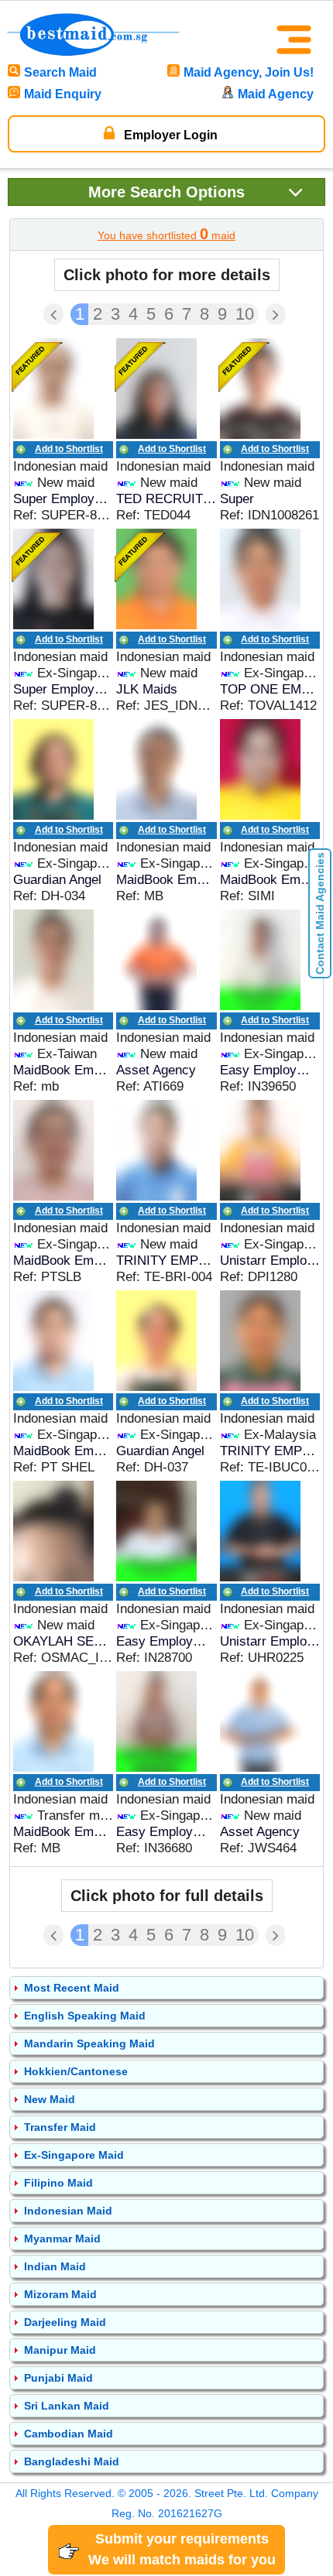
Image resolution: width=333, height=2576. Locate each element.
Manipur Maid (60, 2350)
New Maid (50, 2099)
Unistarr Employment (270, 1261)
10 (245, 314)
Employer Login (169, 135)
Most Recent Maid (72, 1988)
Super (237, 499)
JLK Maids (147, 689)
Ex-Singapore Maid (74, 2155)
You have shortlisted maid (166, 234)
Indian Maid (55, 2266)
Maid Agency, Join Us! (249, 72)
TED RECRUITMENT (166, 499)
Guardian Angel (57, 880)
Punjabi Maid (58, 2378)
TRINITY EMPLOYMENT (166, 1261)
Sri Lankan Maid (67, 2406)
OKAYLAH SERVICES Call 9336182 (63, 1641)
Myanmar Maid (62, 2239)
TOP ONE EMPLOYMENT (270, 689)
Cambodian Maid (69, 2434)
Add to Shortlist (69, 449)
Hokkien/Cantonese (76, 2071)
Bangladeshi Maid (72, 2461)
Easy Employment (270, 1070)
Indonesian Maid (68, 2211)
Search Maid (60, 72)
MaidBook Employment (166, 880)
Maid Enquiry (63, 94)
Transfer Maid (60, 2127)
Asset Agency (156, 1070)
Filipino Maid (58, 2183)
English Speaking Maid (85, 2016)
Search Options (166, 192)
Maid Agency (276, 94)
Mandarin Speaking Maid (89, 2043)
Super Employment (63, 499)
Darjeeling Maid (65, 2322)
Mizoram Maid (60, 2294)
